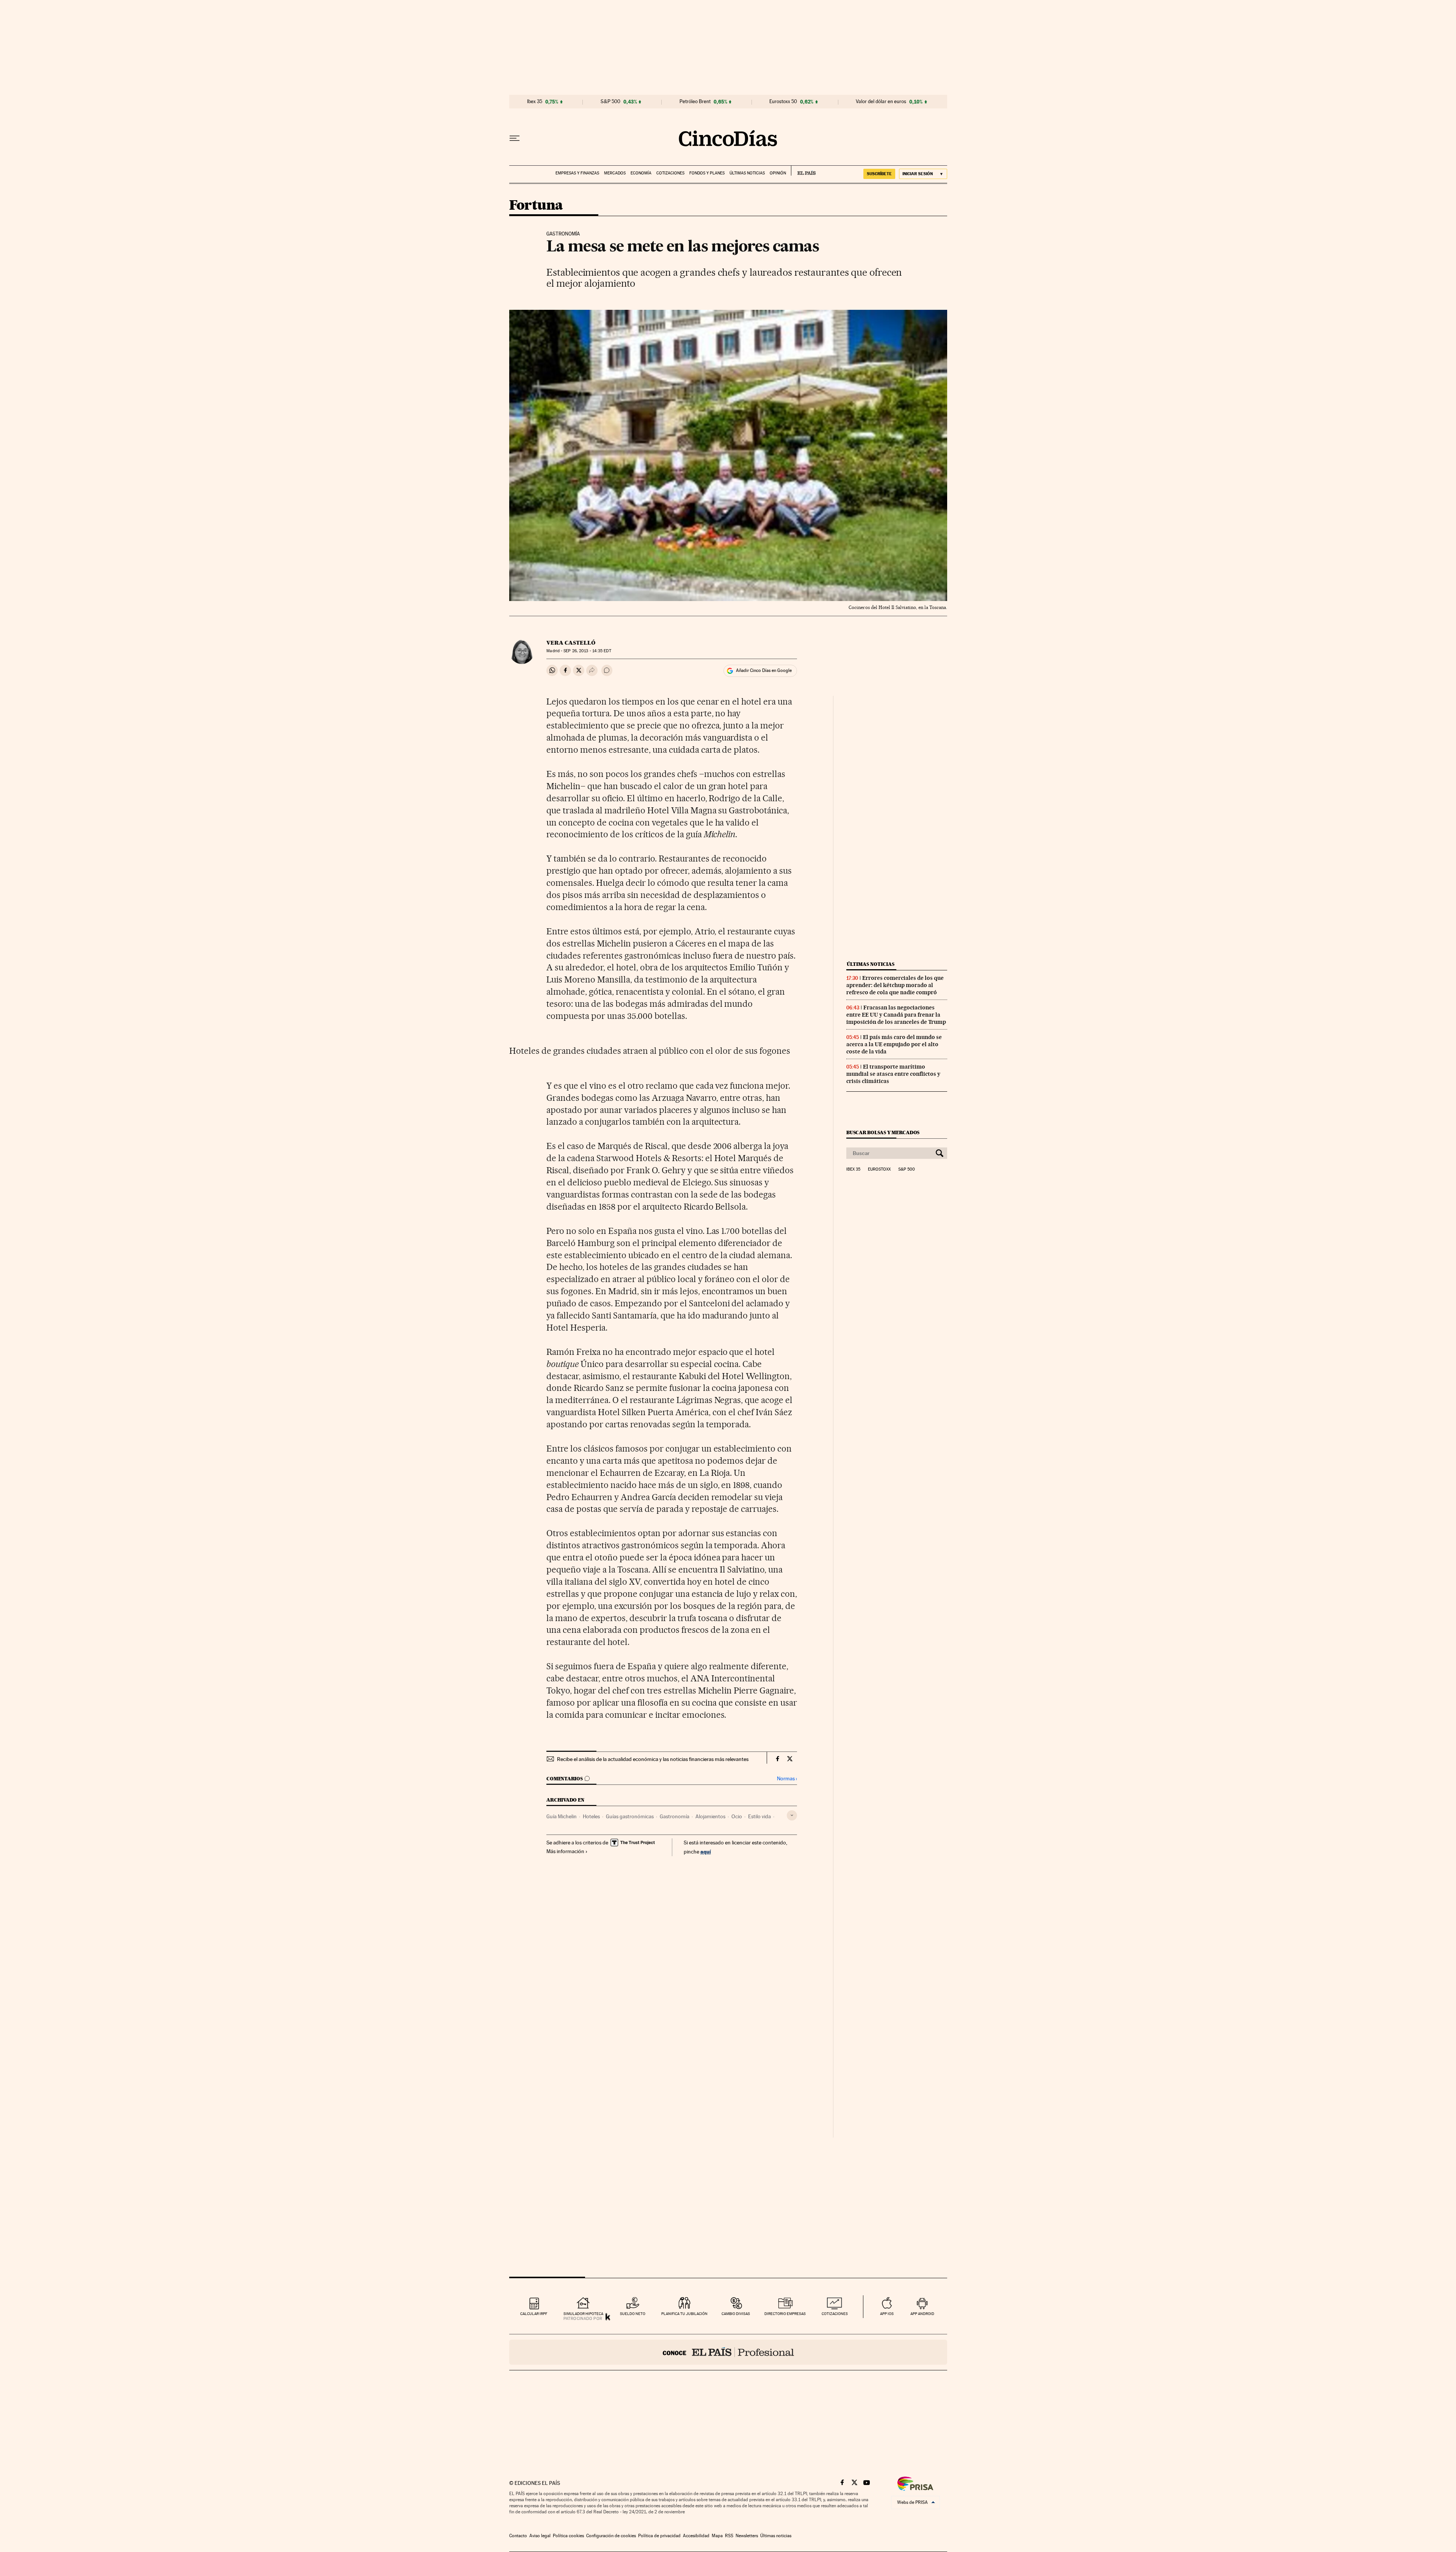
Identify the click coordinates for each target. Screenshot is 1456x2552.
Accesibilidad (696, 2536)
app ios (887, 2314)
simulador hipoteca (583, 2314)
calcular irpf (534, 2314)
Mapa (717, 2536)
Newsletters (747, 2536)
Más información (565, 1851)
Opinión (778, 173)
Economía (641, 173)
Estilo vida (759, 1816)
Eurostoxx (879, 1169)
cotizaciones (835, 2314)
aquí (706, 1851)
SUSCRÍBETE (879, 174)
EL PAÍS (803, 171)
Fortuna (536, 206)
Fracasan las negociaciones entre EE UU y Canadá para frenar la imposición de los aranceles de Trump (896, 1015)
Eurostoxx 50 (783, 102)
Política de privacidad (659, 2536)
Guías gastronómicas (630, 1816)
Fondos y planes (707, 173)
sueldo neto (633, 2314)
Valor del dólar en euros (881, 102)
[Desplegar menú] (515, 138)
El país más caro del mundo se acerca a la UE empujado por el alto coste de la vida (894, 1044)
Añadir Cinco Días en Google (764, 670)
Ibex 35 (535, 102)
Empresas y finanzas (577, 173)
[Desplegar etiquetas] (792, 1815)
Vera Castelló (571, 643)
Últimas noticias (747, 173)
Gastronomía (675, 1816)
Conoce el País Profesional (728, 2352)
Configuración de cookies (611, 2536)
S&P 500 (610, 102)
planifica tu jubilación (684, 2314)
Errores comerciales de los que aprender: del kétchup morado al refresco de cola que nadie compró (895, 985)
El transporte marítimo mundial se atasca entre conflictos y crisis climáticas (893, 1074)
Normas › (787, 1779)
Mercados (615, 173)
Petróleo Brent (695, 102)
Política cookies (568, 2536)
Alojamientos (710, 1816)
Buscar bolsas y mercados (883, 1132)
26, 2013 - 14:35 (587, 651)
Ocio (737, 1816)
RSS (729, 2536)
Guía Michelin (562, 1816)
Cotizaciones (670, 173)
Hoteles (591, 1816)
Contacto (518, 2536)
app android (922, 2314)
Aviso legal (540, 2536)
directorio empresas (785, 2314)
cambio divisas (736, 2314)
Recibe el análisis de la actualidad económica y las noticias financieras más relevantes (653, 1759)
